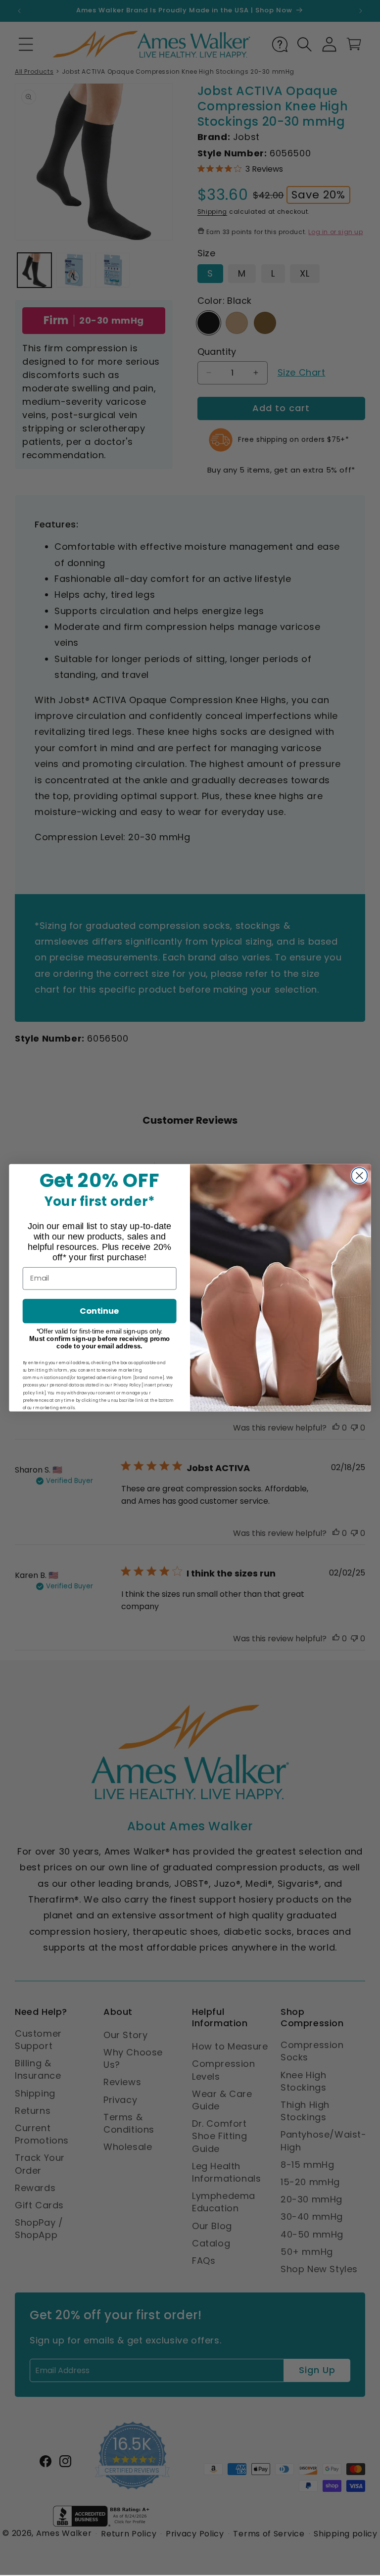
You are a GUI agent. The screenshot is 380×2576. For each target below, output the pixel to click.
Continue (99, 1311)
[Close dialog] (359, 1176)
